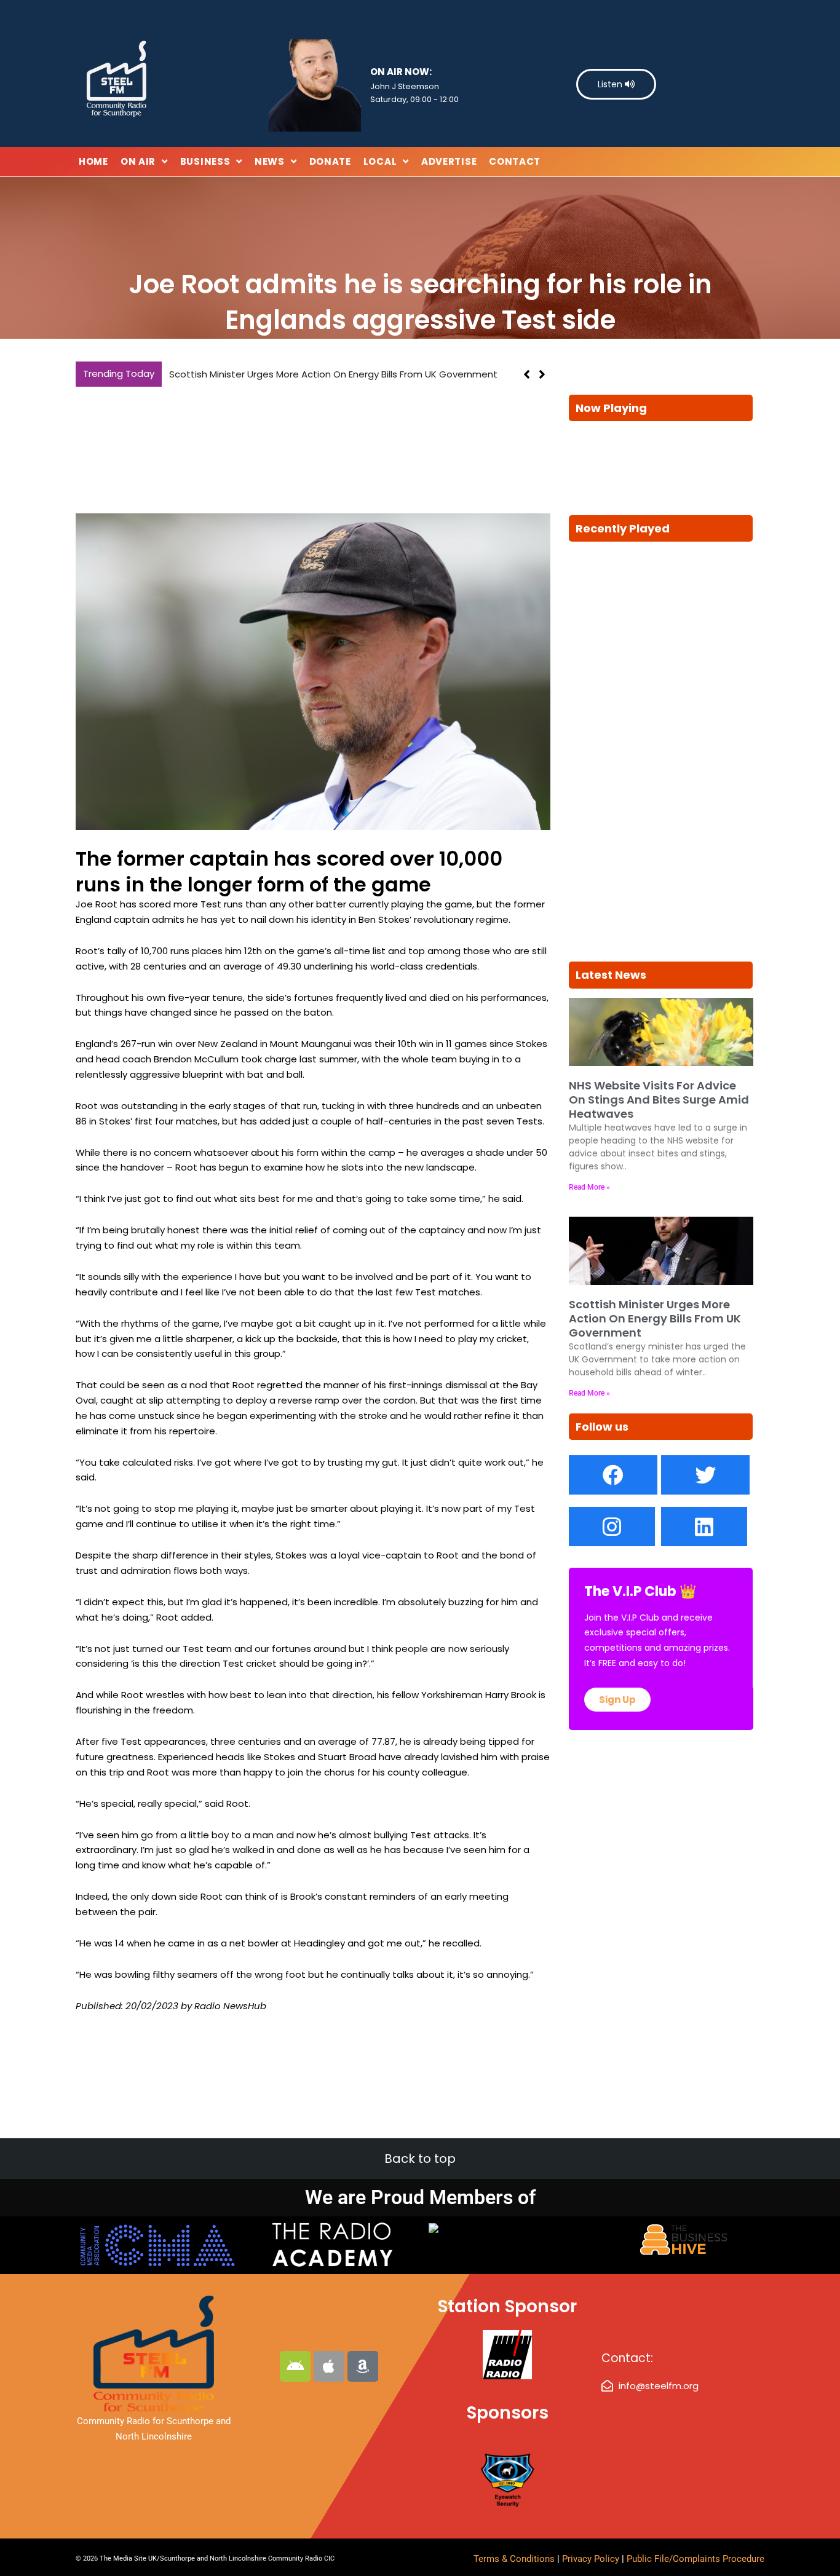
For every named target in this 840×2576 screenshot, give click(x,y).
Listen (611, 84)
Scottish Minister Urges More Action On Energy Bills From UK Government (333, 374)
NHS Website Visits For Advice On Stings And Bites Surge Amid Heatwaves (659, 1100)
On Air (138, 161)
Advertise (449, 161)
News (270, 161)
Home (93, 161)
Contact (515, 161)
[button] (542, 374)
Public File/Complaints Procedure (695, 2559)
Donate (330, 161)
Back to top (420, 2159)
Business (205, 161)
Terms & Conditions (514, 2559)
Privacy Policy (592, 2559)
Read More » (589, 1187)
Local (380, 161)
